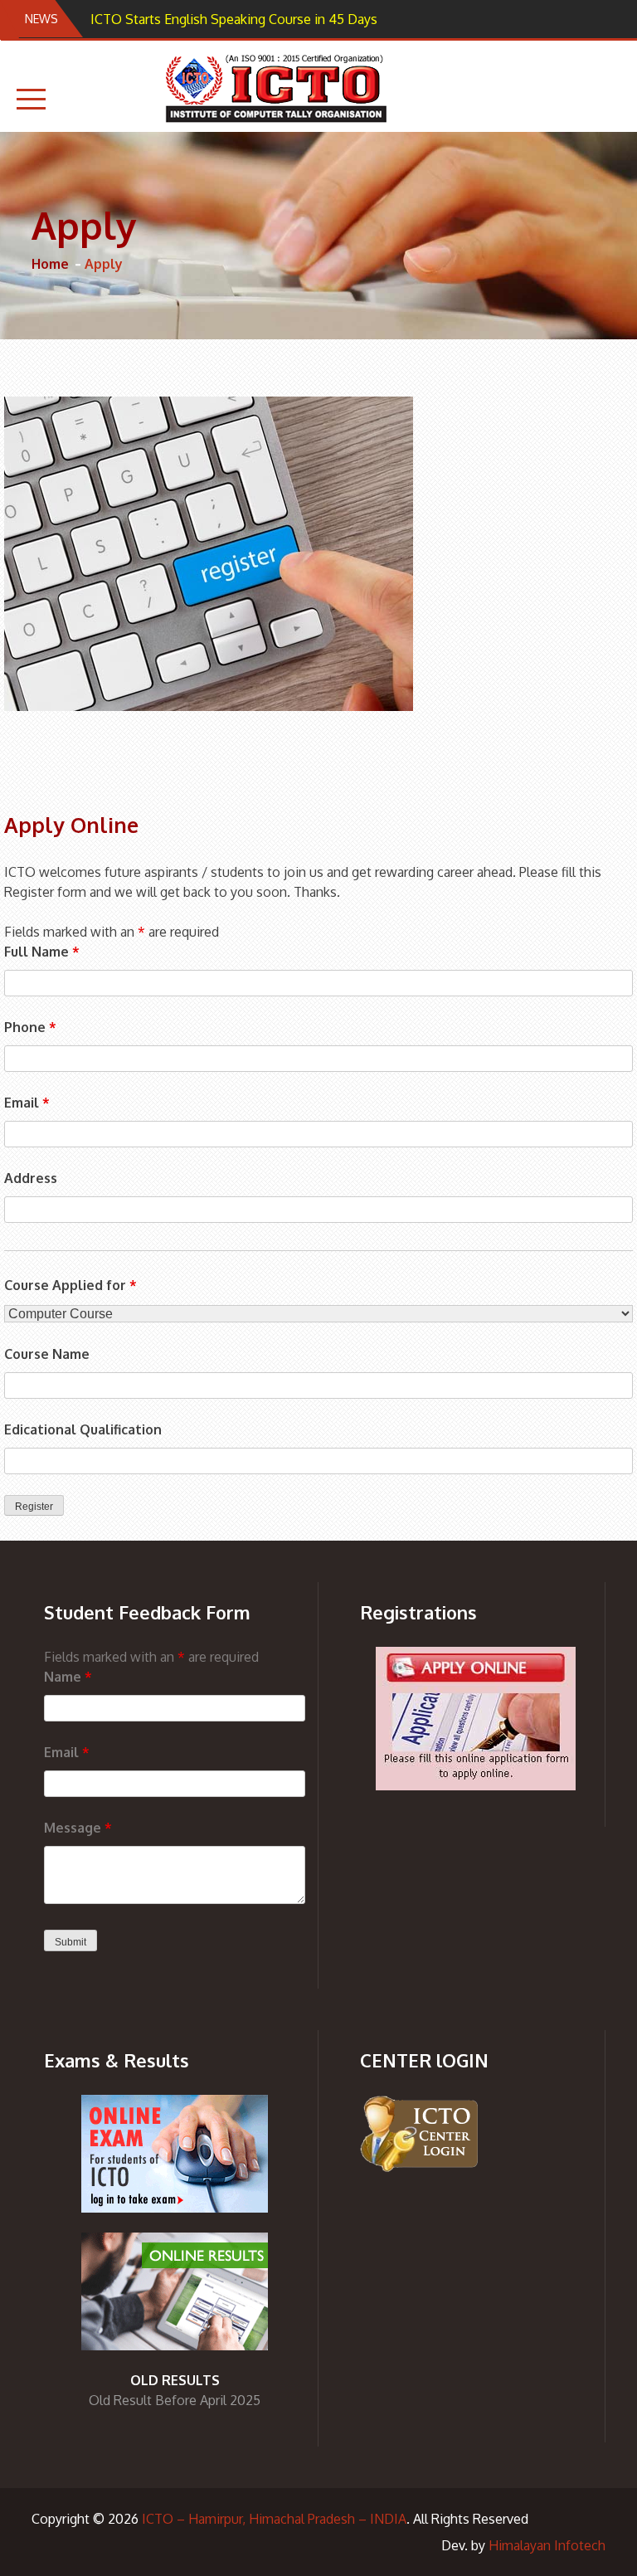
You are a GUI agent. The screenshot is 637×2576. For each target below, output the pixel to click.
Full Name (42, 952)
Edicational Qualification (83, 1429)
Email (27, 1103)
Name (68, 1677)
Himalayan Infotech (547, 2545)
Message (78, 1828)
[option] (252, 19)
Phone (30, 1027)
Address (31, 1178)
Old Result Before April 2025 (175, 2400)
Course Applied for (71, 1285)
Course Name (47, 1354)
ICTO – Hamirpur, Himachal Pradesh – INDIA (274, 2519)
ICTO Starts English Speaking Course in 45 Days (234, 19)
